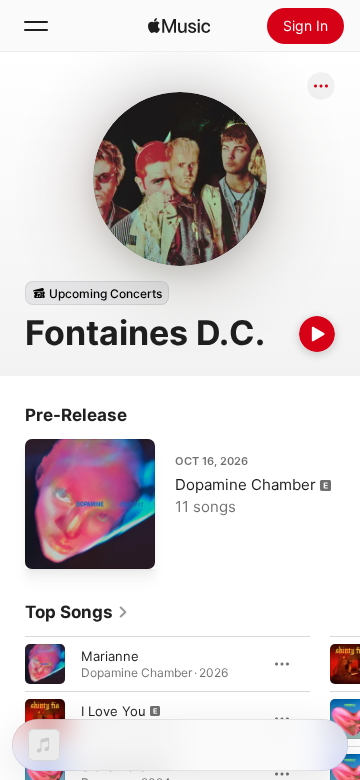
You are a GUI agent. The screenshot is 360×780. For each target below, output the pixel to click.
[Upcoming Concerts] (97, 293)
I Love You (113, 711)
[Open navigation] (36, 26)
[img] (179, 26)
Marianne (110, 656)
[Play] (317, 334)
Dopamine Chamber (245, 484)
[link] (77, 612)
